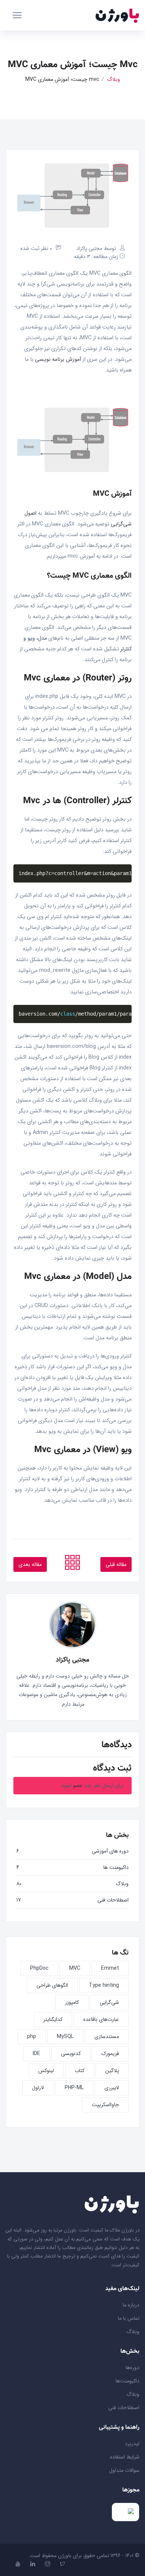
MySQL (65, 2036)
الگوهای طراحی (52, 1985)
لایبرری (112, 2088)
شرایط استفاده (125, 2457)
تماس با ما (129, 2318)
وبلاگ (114, 80)
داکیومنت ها (116, 1867)
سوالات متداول (124, 2470)
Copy (124, 870)
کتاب (80, 2071)
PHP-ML (74, 2088)
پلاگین (112, 2071)
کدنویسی (71, 2054)
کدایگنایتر (53, 2019)
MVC (75, 1968)
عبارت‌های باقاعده (101, 2019)
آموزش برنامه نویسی (58, 359)
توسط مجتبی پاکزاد (96, 248)
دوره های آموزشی (110, 1851)
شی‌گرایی (109, 2002)
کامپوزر (72, 2002)
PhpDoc (39, 1968)
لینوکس (46, 2071)
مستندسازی (107, 2036)
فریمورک (110, 2054)
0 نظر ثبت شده (36, 248)
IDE (36, 2054)
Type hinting (104, 1985)
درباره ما (131, 2305)
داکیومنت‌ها (128, 2381)
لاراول (38, 2088)
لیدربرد (132, 2444)
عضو (78, 1785)
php (32, 2036)
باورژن (65, 2556)
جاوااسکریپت (105, 2105)
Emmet (110, 1968)
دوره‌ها (133, 2368)
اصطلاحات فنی (113, 1900)
